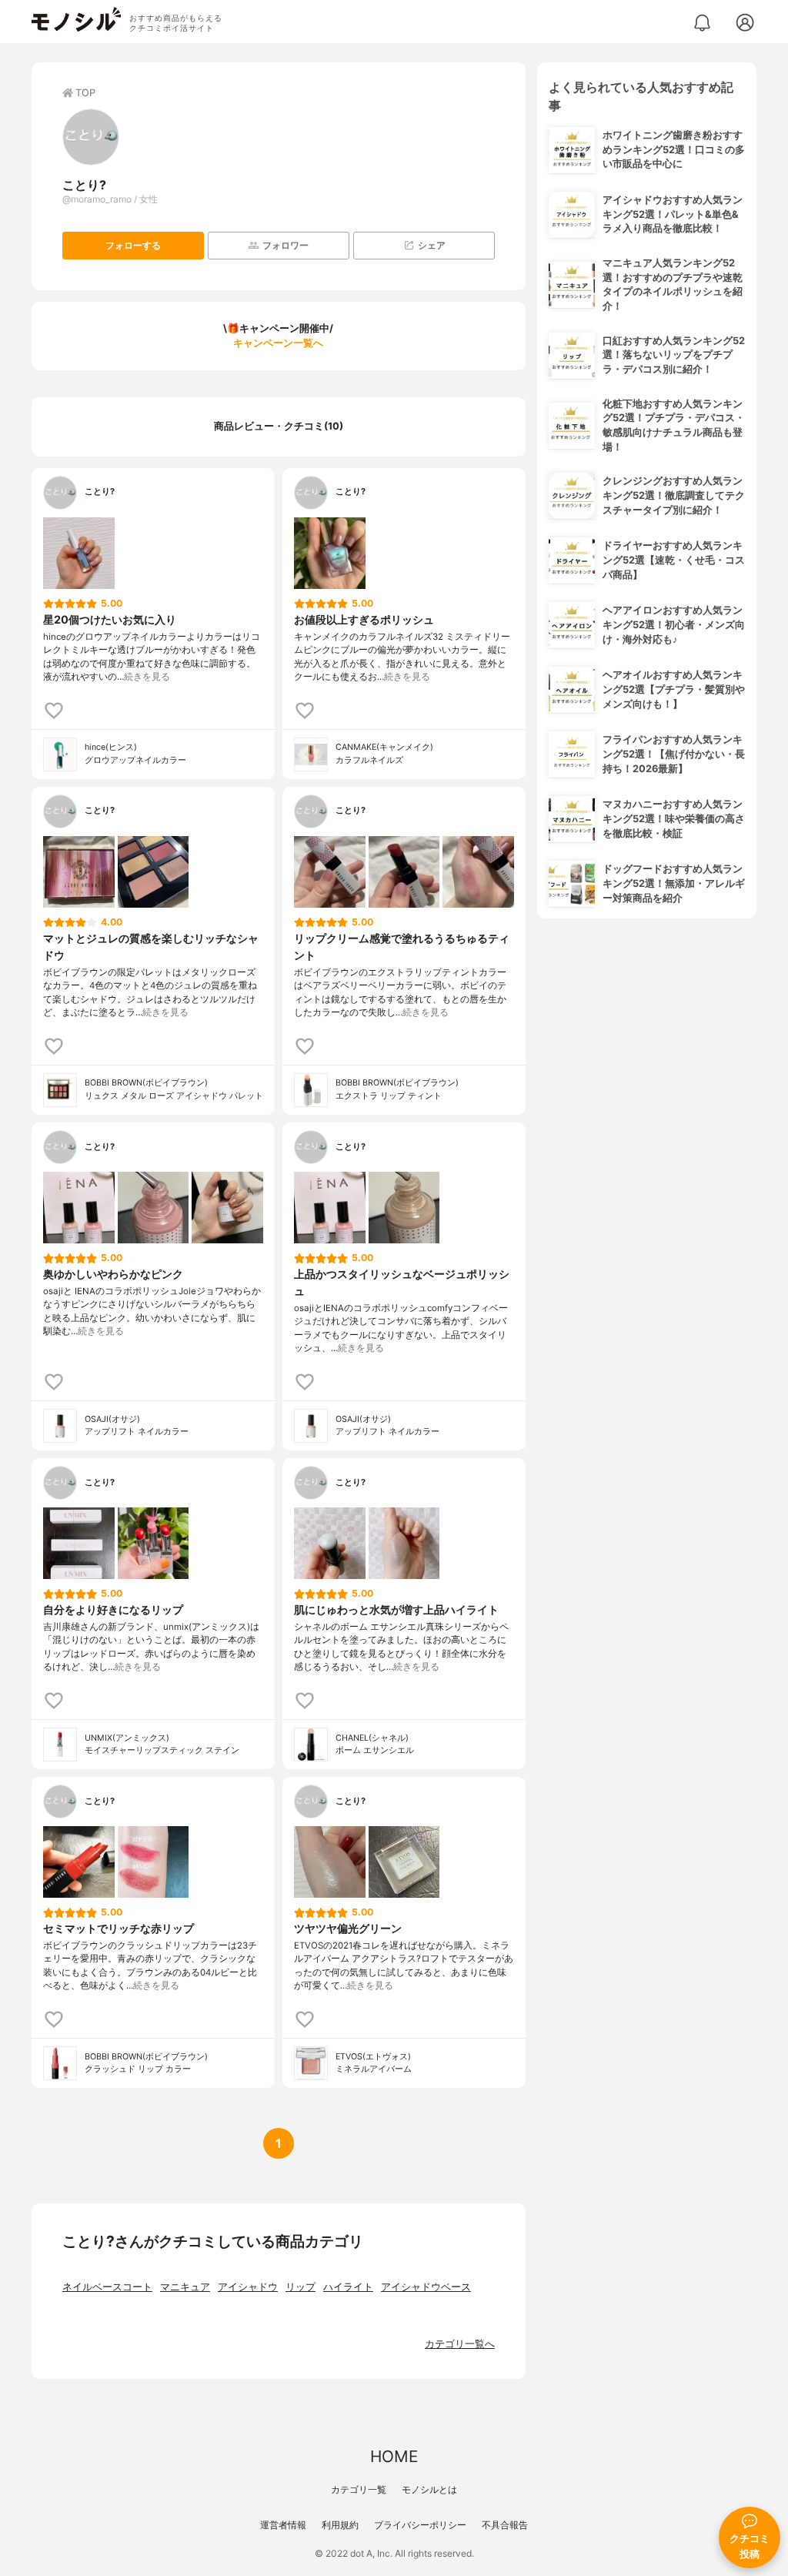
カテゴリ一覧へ (460, 2344)
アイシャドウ (248, 2287)
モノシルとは (429, 2489)
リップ (301, 2287)
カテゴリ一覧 (359, 2489)
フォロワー (285, 245)
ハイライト (348, 2287)
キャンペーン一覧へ (278, 343)
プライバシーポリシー (420, 2525)
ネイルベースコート (107, 2287)
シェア (432, 245)
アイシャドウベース (426, 2287)
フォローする (133, 245)
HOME (394, 2456)
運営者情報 (283, 2525)
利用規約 (340, 2525)
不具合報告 (505, 2525)
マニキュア (185, 2287)
